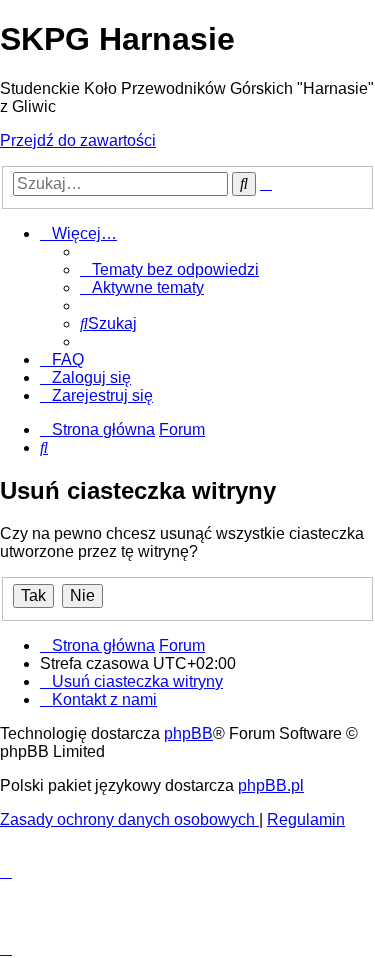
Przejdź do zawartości (78, 140)
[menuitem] (169, 269)
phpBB (188, 733)
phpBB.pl (271, 785)
